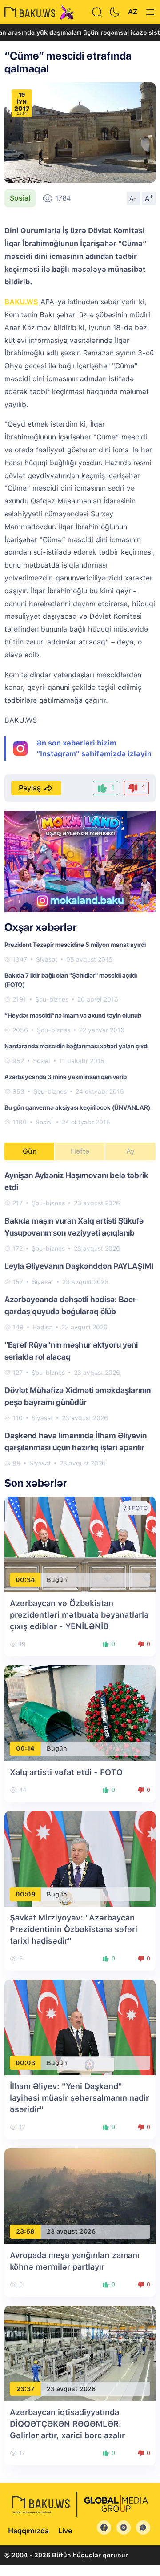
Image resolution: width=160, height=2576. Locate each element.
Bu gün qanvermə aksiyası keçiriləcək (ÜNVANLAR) (77, 1107)
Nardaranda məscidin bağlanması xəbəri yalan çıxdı (76, 1046)
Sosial (20, 198)
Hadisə (42, 1327)
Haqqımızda (28, 2531)
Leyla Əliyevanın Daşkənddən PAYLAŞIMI (79, 1266)
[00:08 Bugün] (80, 1858)
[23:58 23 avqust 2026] (80, 2196)
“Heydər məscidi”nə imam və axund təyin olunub (73, 1015)
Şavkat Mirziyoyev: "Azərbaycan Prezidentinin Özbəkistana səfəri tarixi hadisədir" (74, 1929)
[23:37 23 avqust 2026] (80, 2353)
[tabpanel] (80, 1319)
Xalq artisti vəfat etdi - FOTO (66, 1772)
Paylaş (30, 788)
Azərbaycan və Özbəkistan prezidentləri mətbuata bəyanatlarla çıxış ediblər (79, 1615)
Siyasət (47, 959)
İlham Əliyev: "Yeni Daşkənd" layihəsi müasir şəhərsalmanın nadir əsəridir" (79, 2098)
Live (65, 2531)
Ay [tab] (130, 1151)
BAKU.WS (21, 302)
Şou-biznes (52, 999)
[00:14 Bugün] (80, 1713)
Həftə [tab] (80, 1151)
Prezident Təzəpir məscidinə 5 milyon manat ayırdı (75, 945)
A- (133, 198)
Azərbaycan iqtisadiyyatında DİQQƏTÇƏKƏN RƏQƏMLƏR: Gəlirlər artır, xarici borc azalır (67, 2424)
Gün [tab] (30, 1151)
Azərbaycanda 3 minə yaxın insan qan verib (66, 1077)
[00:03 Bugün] (80, 2027)
